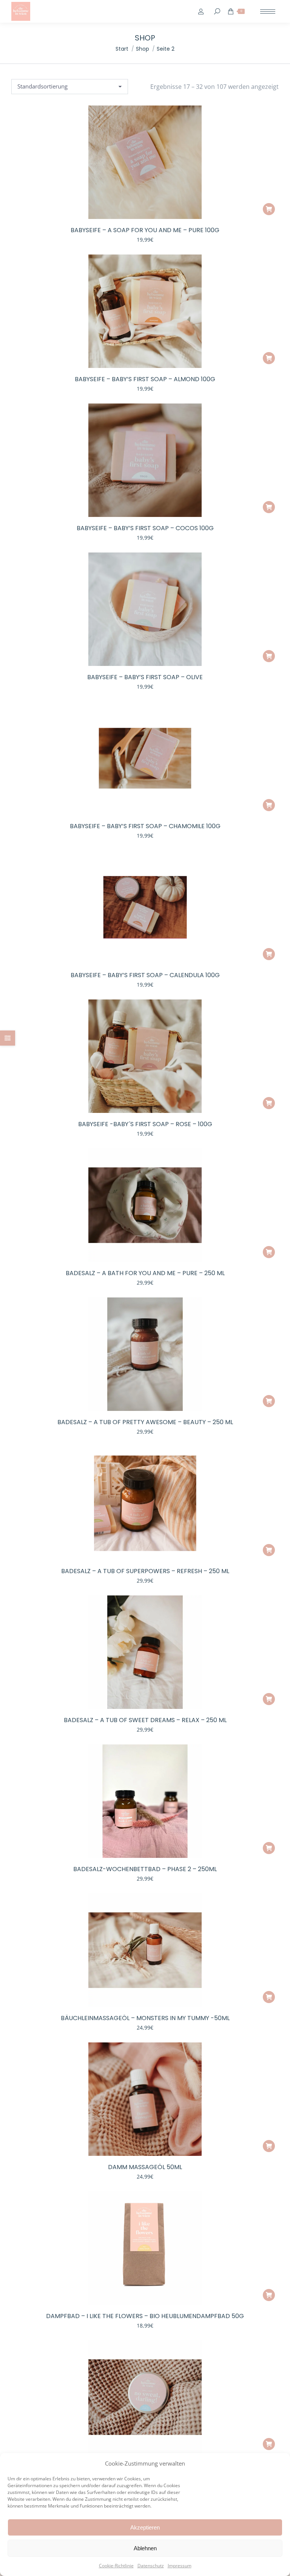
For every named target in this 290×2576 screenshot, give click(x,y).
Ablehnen (145, 2548)
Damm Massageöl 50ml (145, 2167)
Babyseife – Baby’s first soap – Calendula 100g (145, 975)
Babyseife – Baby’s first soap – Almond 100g (145, 379)
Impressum (180, 2566)
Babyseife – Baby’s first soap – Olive (145, 677)
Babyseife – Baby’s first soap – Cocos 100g (145, 528)
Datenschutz (151, 2566)
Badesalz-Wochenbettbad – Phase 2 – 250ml (145, 1869)
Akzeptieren (145, 2527)
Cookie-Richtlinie (116, 2566)
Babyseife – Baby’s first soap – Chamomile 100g (145, 826)
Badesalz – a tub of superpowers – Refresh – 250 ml (145, 1571)
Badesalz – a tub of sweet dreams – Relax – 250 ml (145, 1720)
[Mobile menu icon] (268, 12)
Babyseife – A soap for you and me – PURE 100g (145, 230)
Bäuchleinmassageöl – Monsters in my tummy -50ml (145, 2018)
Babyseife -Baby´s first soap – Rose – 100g (145, 1124)
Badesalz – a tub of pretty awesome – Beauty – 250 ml (145, 1422)
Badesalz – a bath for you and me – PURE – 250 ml (145, 1273)
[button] (269, 209)
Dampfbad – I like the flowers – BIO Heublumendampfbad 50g (145, 2316)
